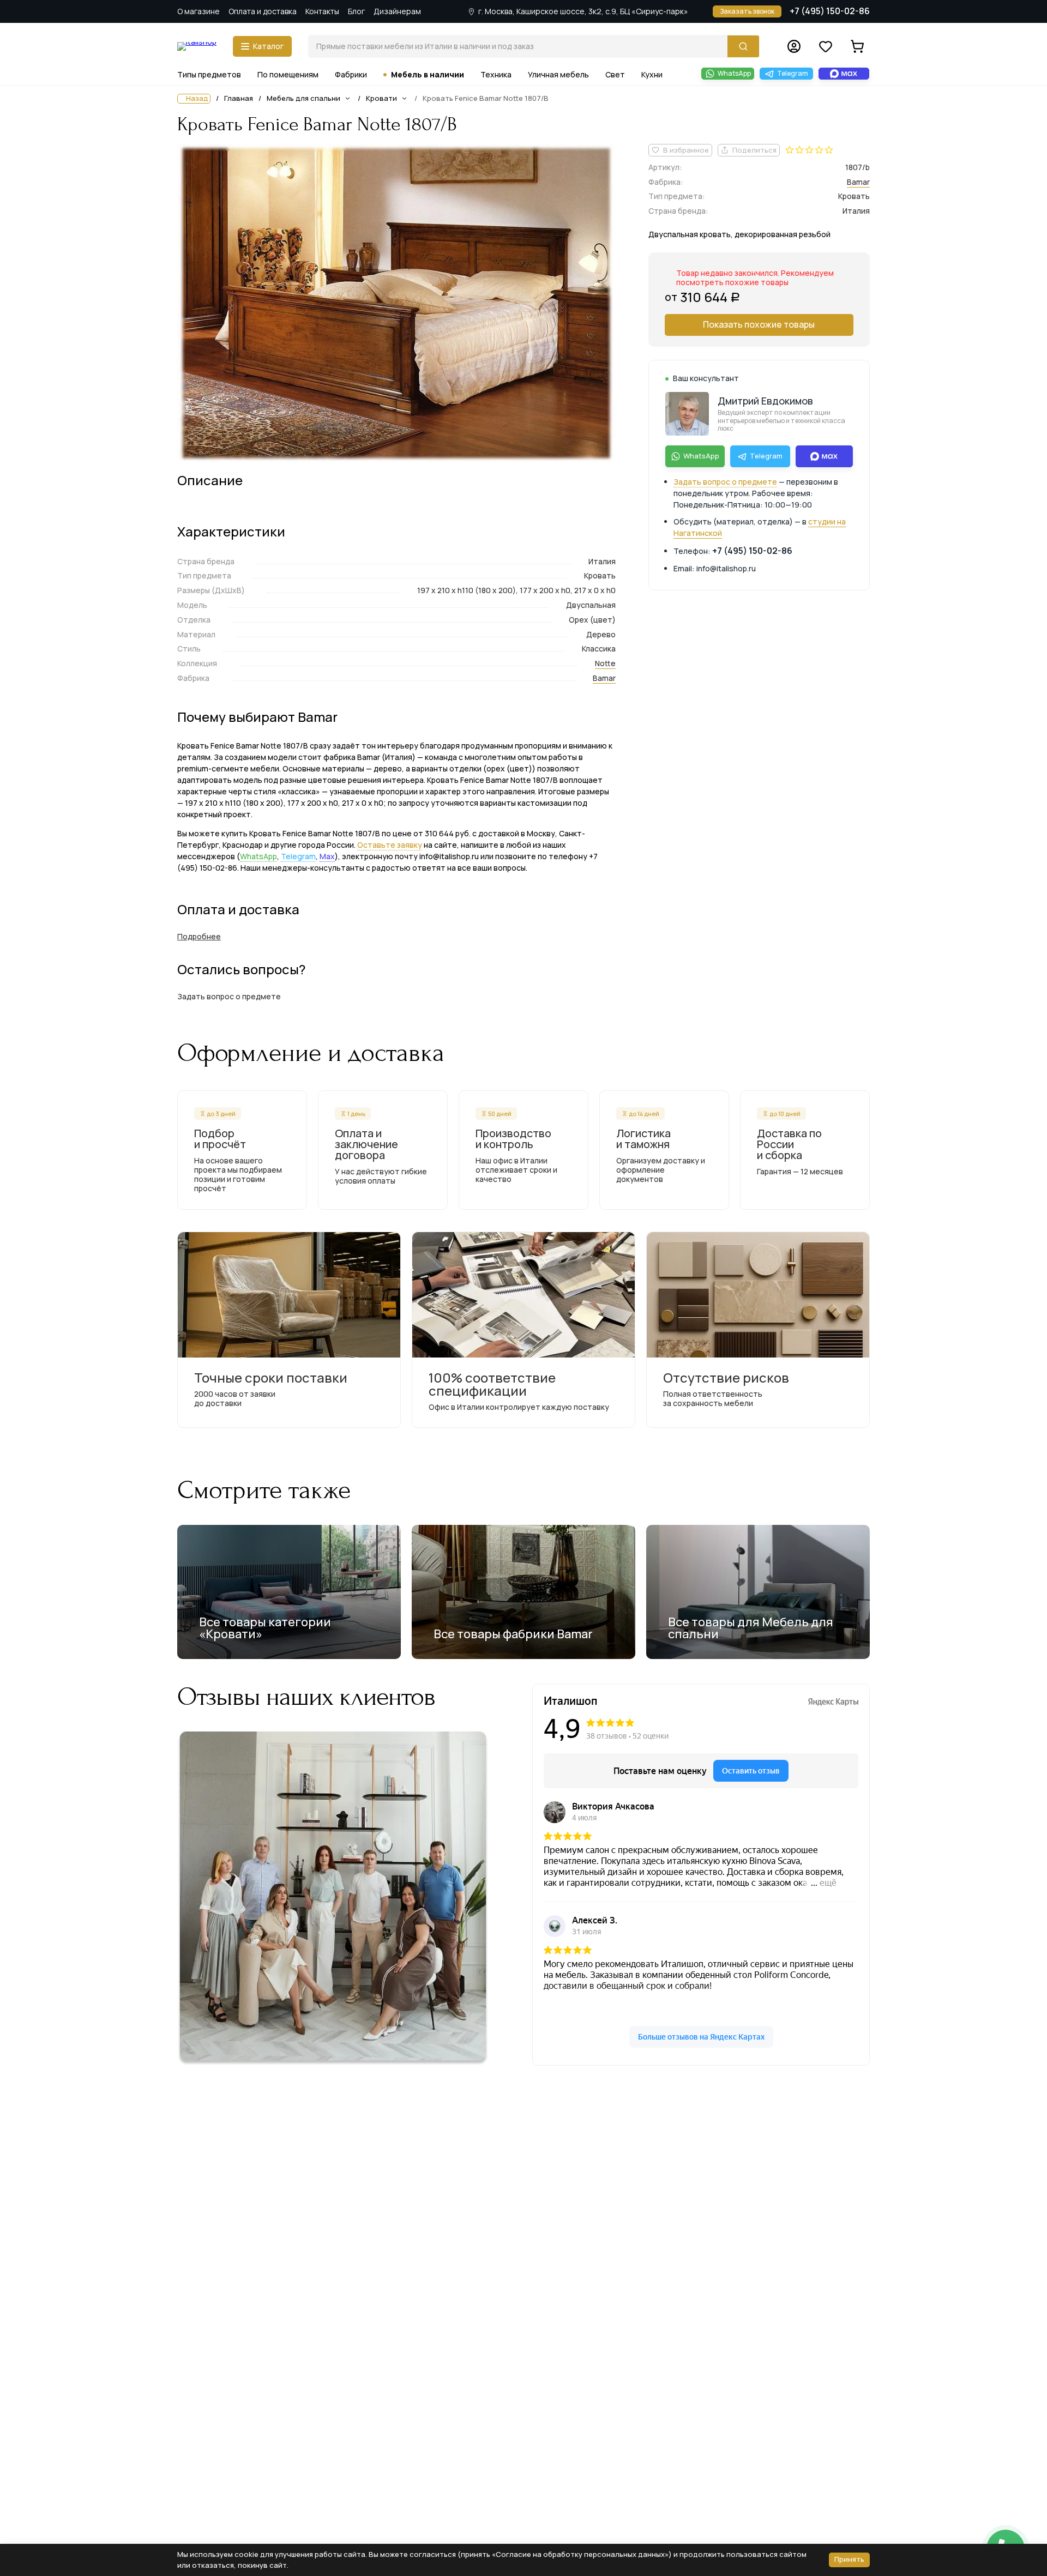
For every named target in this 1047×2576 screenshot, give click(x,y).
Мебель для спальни (303, 98)
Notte (605, 663)
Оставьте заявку (390, 845)
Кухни (652, 74)
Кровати (381, 98)
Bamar (604, 678)
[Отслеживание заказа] (794, 46)
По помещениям (288, 74)
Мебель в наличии (428, 74)
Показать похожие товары (759, 324)
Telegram (298, 856)
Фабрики (351, 74)
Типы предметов (209, 74)
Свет (615, 74)
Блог (356, 11)
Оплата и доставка (263, 11)
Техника (496, 74)
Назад (197, 98)
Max (327, 856)
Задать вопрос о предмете (725, 482)
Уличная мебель (558, 74)
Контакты (322, 11)
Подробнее (199, 936)
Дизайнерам (397, 11)
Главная (239, 99)
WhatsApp (258, 856)
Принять (849, 2559)
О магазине (198, 11)
